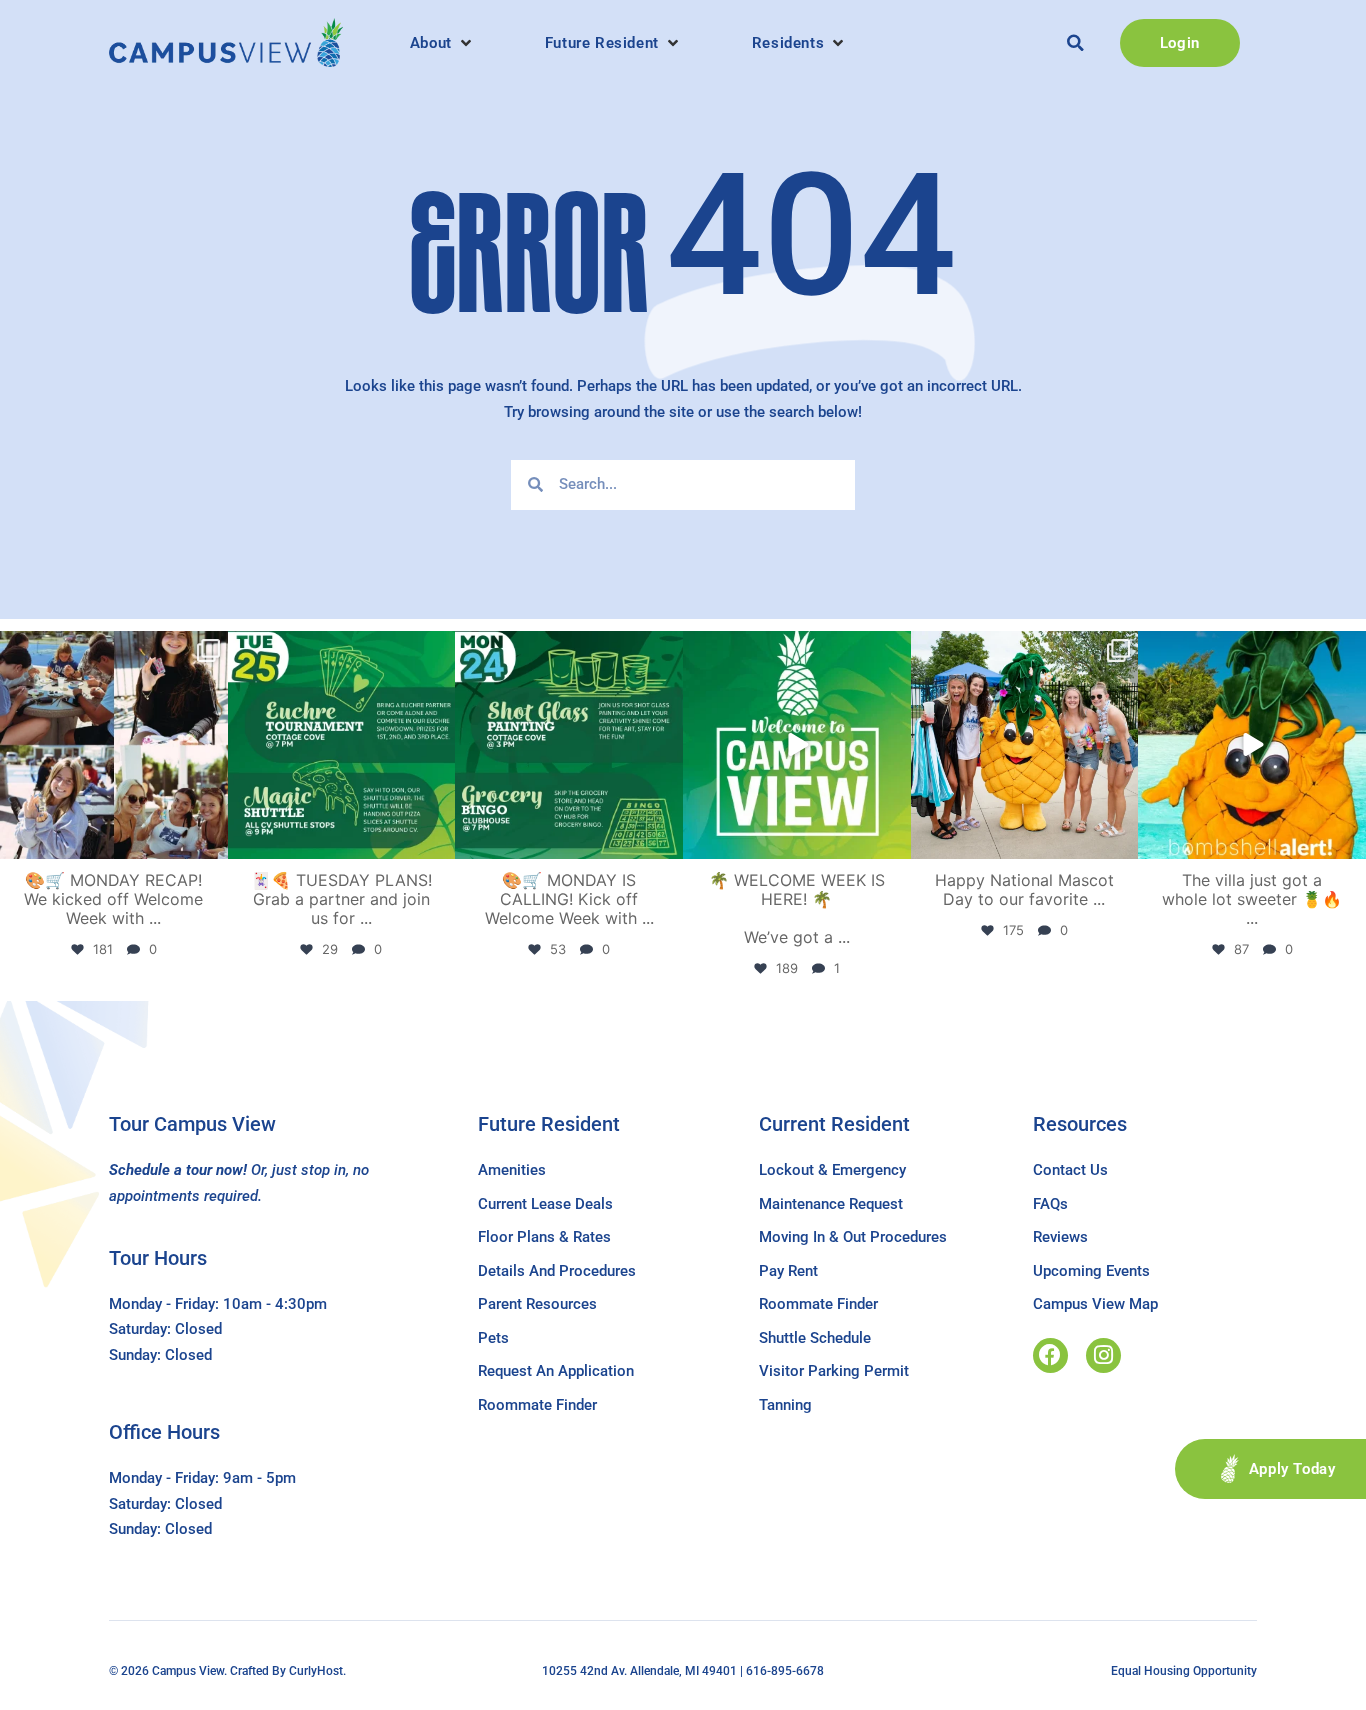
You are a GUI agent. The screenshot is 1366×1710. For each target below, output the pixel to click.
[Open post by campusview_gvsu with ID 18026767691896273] (797, 745)
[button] (442, 43)
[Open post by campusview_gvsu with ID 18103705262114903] (1025, 745)
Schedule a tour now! (178, 1170)
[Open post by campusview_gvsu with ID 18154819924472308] (1252, 745)
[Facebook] (1050, 1355)
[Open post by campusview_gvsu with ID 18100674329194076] (342, 745)
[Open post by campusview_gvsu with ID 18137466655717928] (114, 745)
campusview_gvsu (111, 649)
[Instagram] (1103, 1355)
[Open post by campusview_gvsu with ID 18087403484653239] (569, 745)
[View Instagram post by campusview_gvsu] (210, 839)
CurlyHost (316, 1671)
